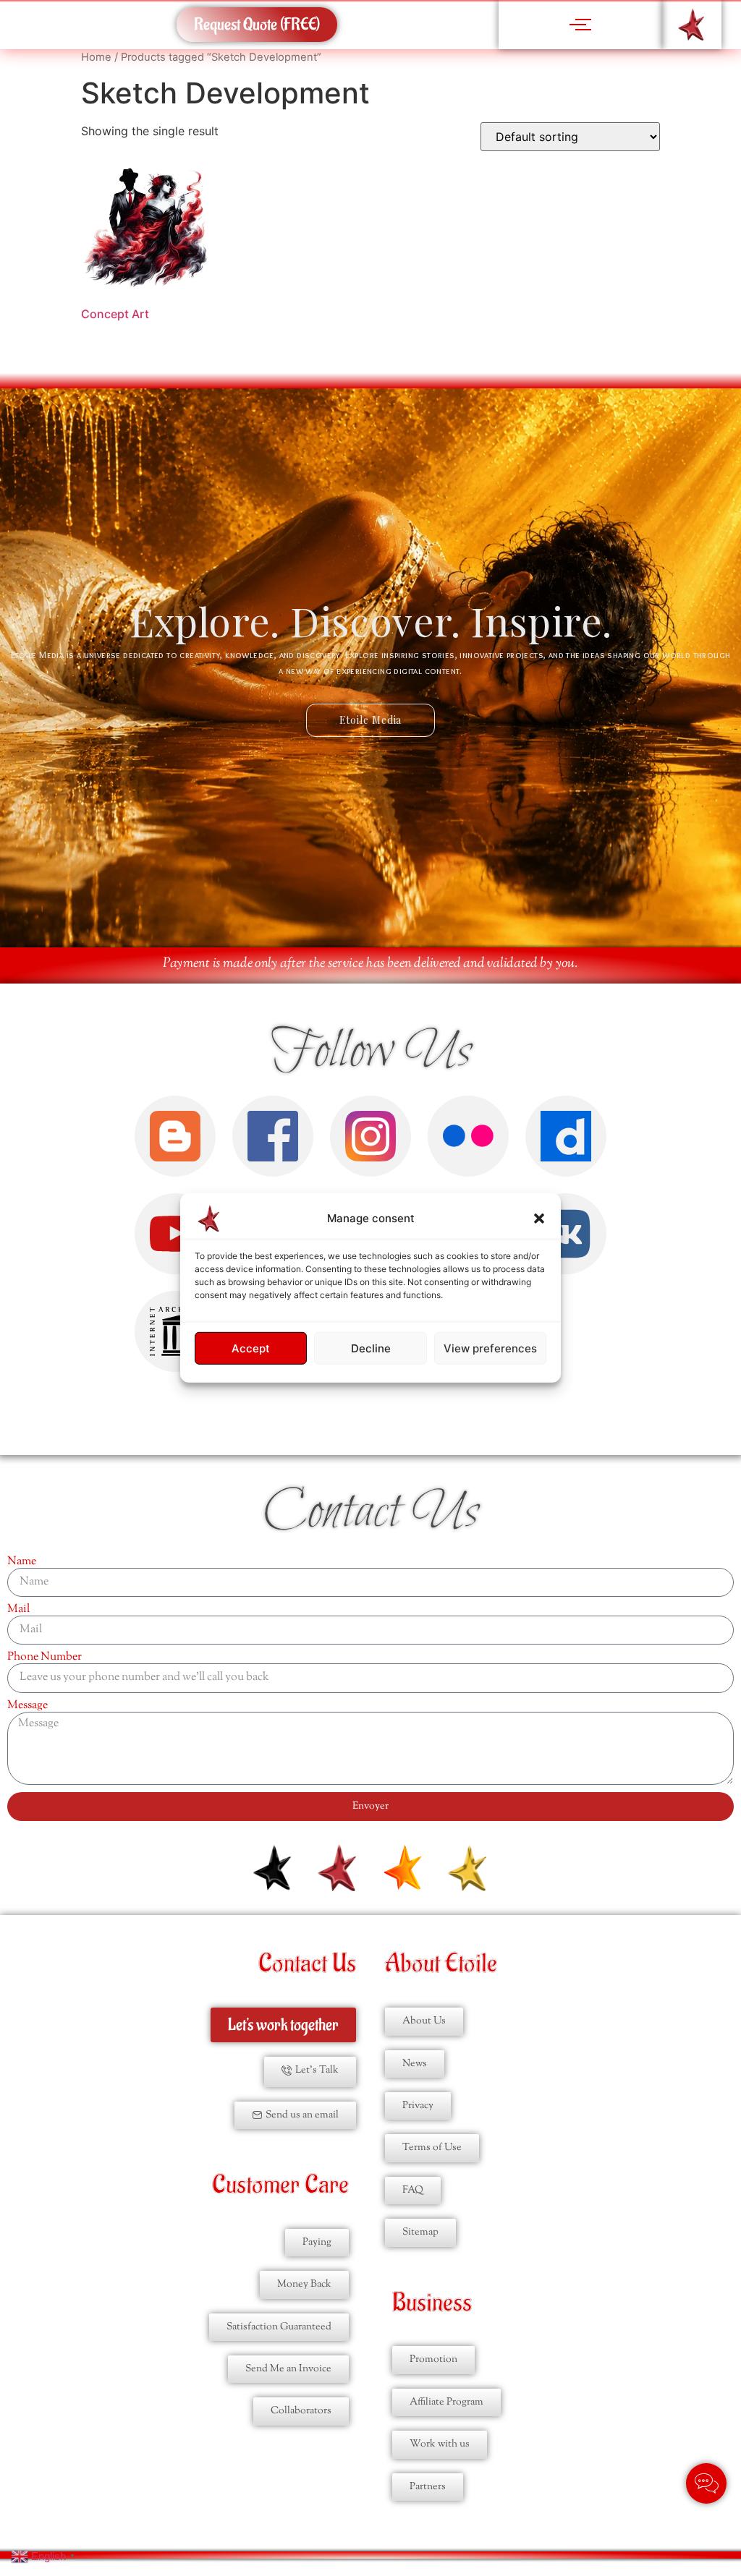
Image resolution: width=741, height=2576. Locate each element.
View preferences (490, 1348)
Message (27, 1706)
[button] (539, 1219)
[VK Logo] (566, 1234)
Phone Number (45, 1658)
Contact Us (371, 1513)
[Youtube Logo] (175, 1234)
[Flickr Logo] (468, 1136)
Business (432, 2303)
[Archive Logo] (175, 1331)
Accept (251, 1348)
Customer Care (280, 2185)
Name (22, 1562)
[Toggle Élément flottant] (706, 2483)
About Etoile (441, 1964)
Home (96, 57)
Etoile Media (371, 720)
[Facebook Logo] (273, 1136)
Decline (371, 1348)
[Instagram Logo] (370, 1136)
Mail (18, 1610)
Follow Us (371, 1052)
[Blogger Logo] (175, 1136)
